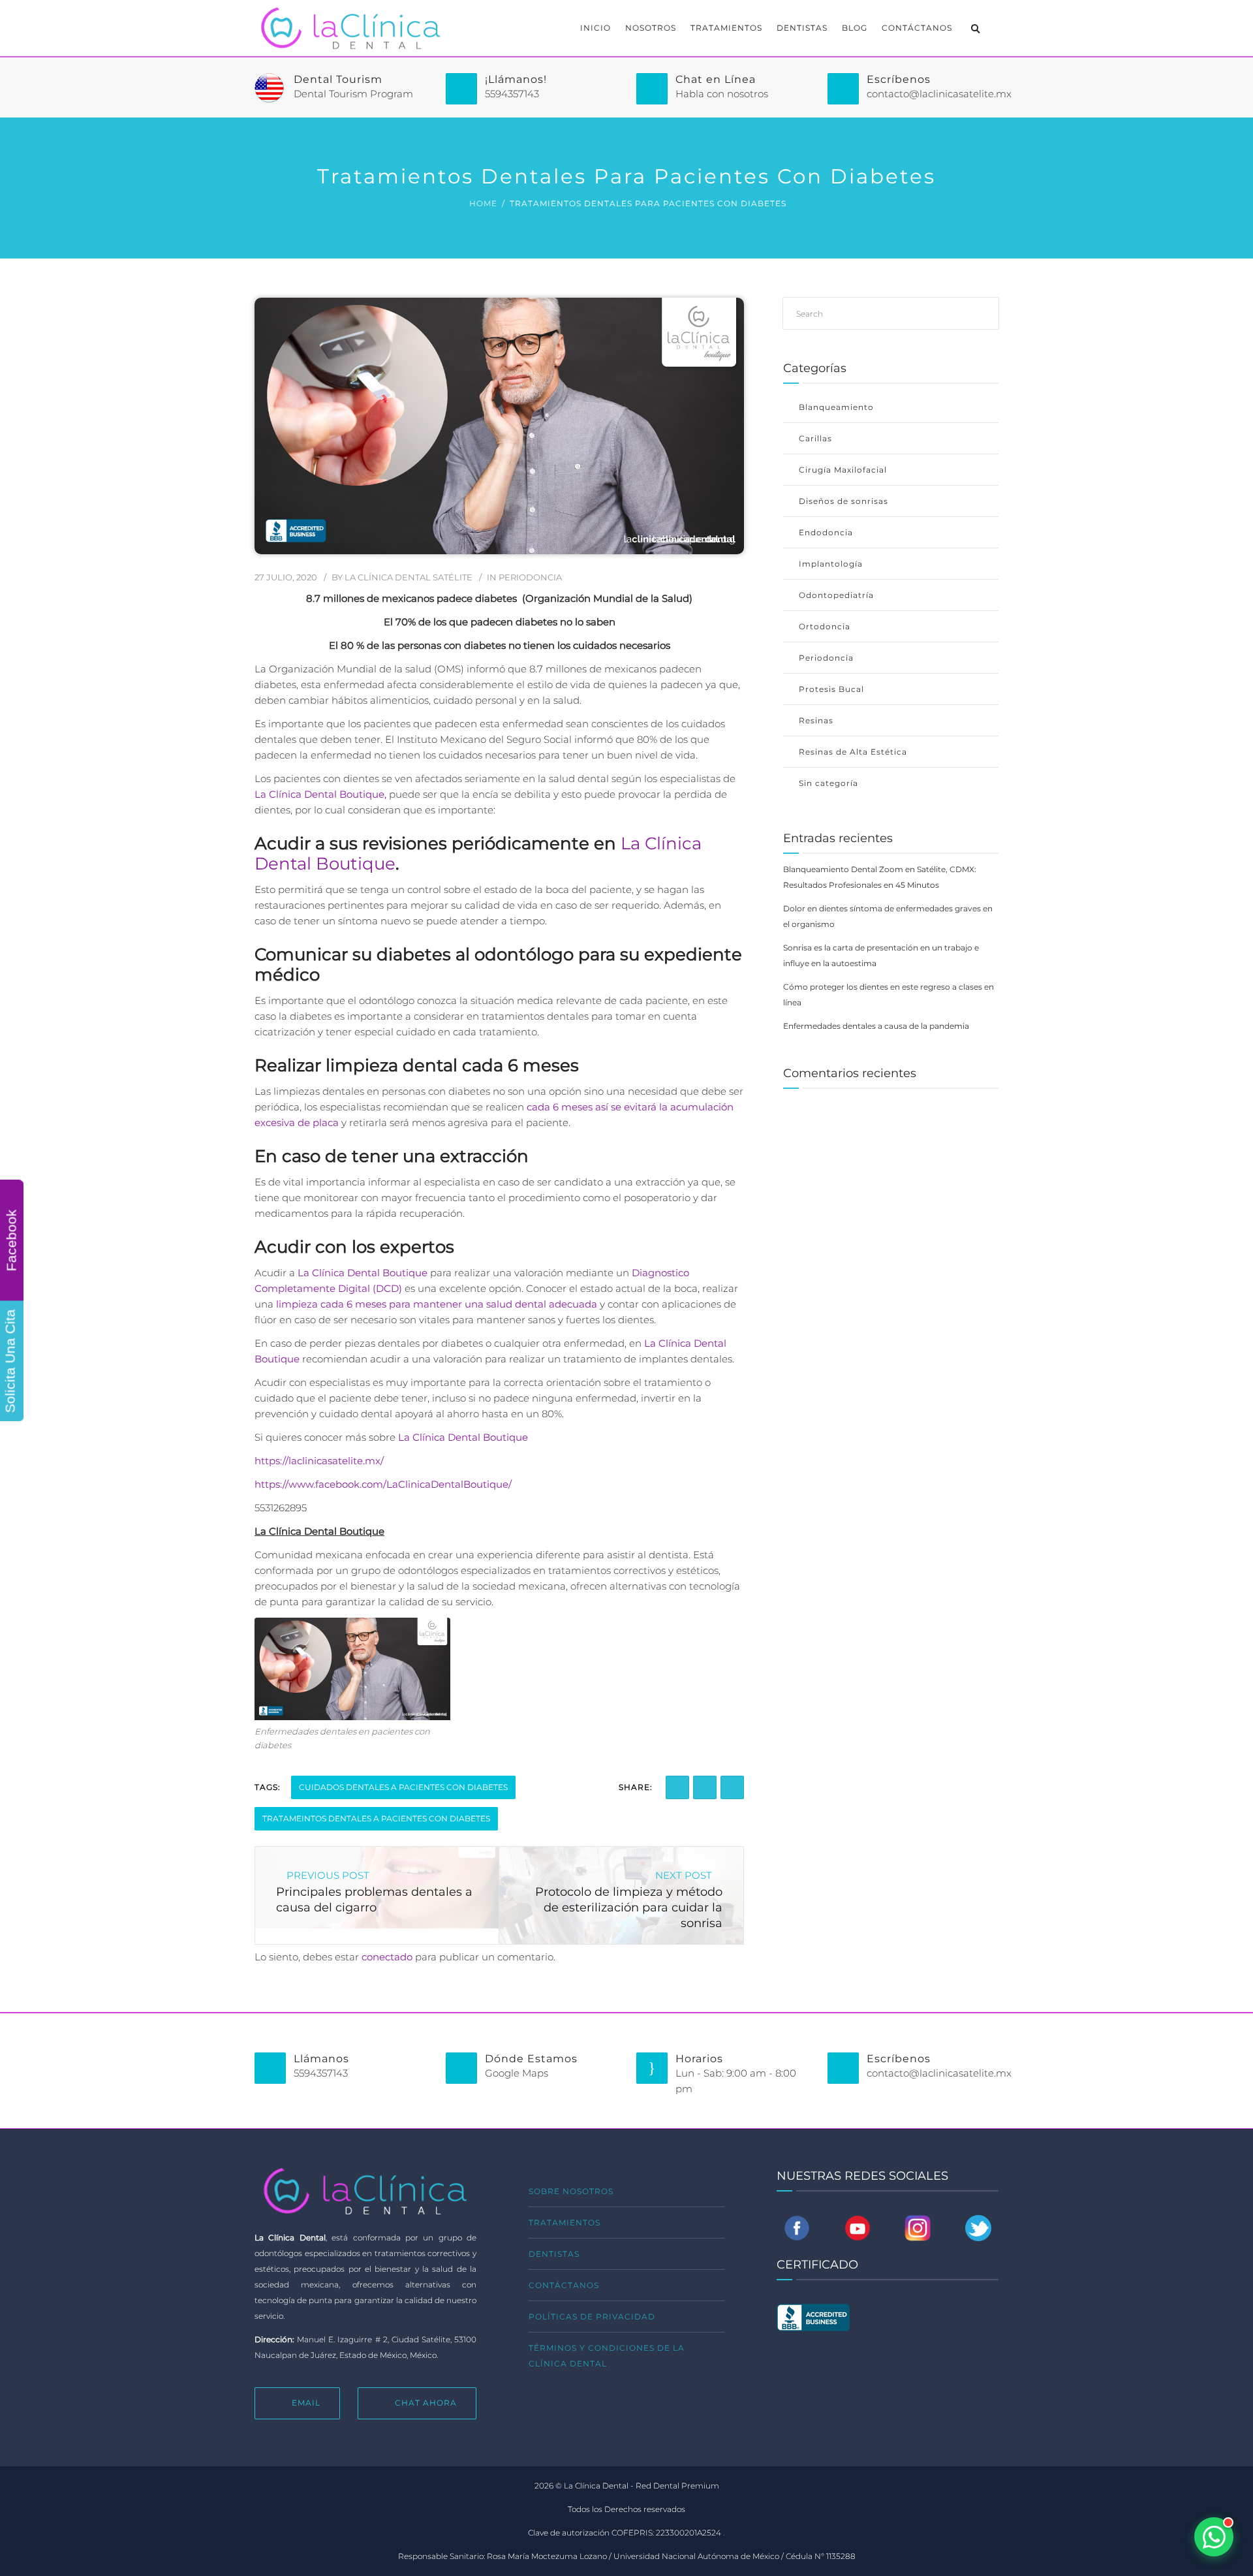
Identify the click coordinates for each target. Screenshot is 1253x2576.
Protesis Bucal (831, 689)
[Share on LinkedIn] (705, 1787)
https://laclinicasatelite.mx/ (319, 1461)
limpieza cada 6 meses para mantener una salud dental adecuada (435, 1304)
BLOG (855, 28)
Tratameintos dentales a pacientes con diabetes (376, 1818)
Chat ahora (426, 2403)
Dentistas (554, 2254)
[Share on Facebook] (677, 1787)
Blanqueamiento (836, 407)
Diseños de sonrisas (843, 501)
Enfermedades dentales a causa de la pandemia (876, 1026)
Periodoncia (530, 577)
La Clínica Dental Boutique (363, 1273)
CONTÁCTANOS (917, 28)
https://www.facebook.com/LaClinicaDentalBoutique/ (383, 1484)
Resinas (816, 720)
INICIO (596, 28)
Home (483, 203)
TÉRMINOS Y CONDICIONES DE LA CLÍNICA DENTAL (607, 2356)
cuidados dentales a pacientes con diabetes (403, 1787)
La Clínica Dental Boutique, (320, 794)
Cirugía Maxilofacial (843, 470)
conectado (387, 1957)
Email (306, 2403)
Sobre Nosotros (571, 2191)
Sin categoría (828, 783)
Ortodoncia (825, 626)
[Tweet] (732, 1787)
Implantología (831, 564)
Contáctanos (564, 2285)
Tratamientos (565, 2223)
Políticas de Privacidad (592, 2317)
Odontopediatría (836, 595)
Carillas (815, 438)
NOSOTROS (651, 28)
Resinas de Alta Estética (853, 752)
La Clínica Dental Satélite (409, 577)
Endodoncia (826, 532)
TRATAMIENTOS (726, 28)
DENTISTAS (802, 28)
